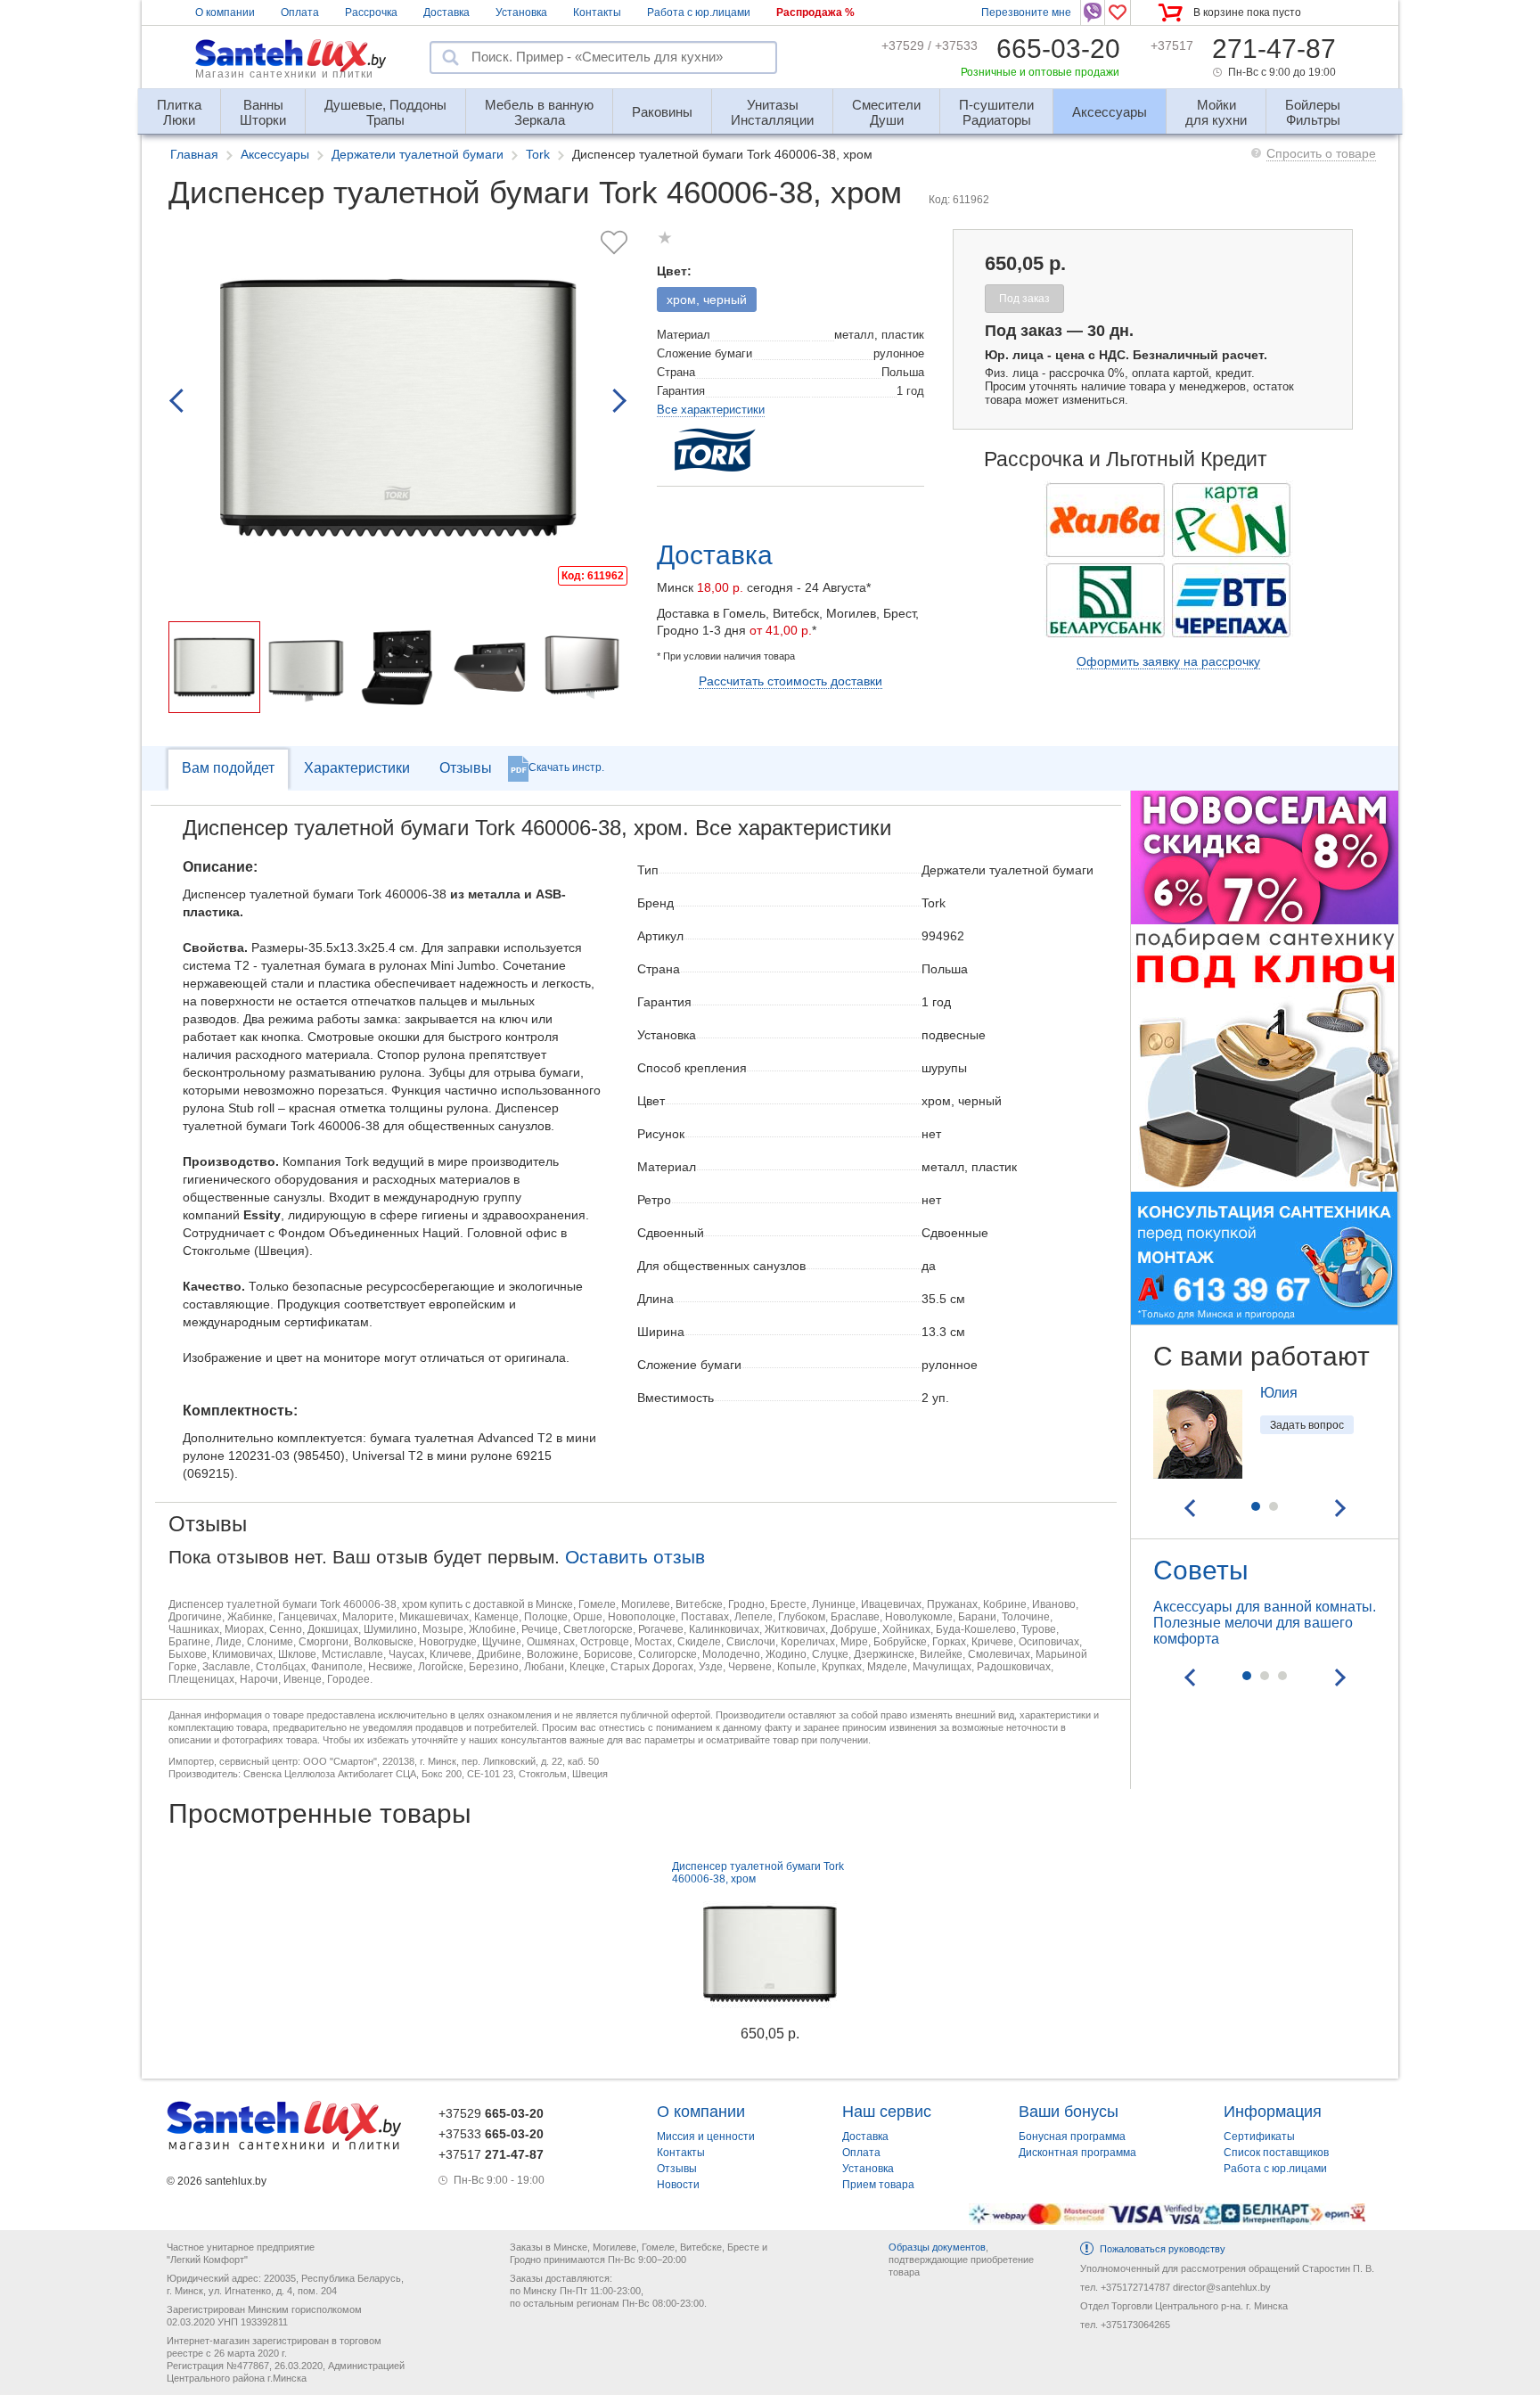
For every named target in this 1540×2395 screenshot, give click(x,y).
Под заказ (1024, 299)
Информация (1273, 2112)
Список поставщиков (1276, 2153)
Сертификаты (1259, 2137)
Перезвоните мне (1026, 12)
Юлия (1279, 1393)
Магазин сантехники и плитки (284, 74)
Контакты (597, 12)
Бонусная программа (1072, 2137)
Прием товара (878, 2185)
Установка (521, 12)
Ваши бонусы (1069, 2112)
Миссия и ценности (706, 2137)
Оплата (300, 12)
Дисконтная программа (1077, 2153)
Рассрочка (371, 12)
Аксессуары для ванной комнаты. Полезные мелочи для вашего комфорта (1265, 1623)
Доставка (446, 12)
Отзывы (466, 768)
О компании (225, 12)
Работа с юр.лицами (699, 12)
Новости (678, 2185)
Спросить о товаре (1321, 153)
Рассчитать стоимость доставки (790, 681)
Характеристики (357, 768)
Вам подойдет (228, 768)
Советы (1201, 1570)
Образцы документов (937, 2247)
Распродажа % (815, 12)
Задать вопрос (1307, 1425)
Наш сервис (887, 2112)
